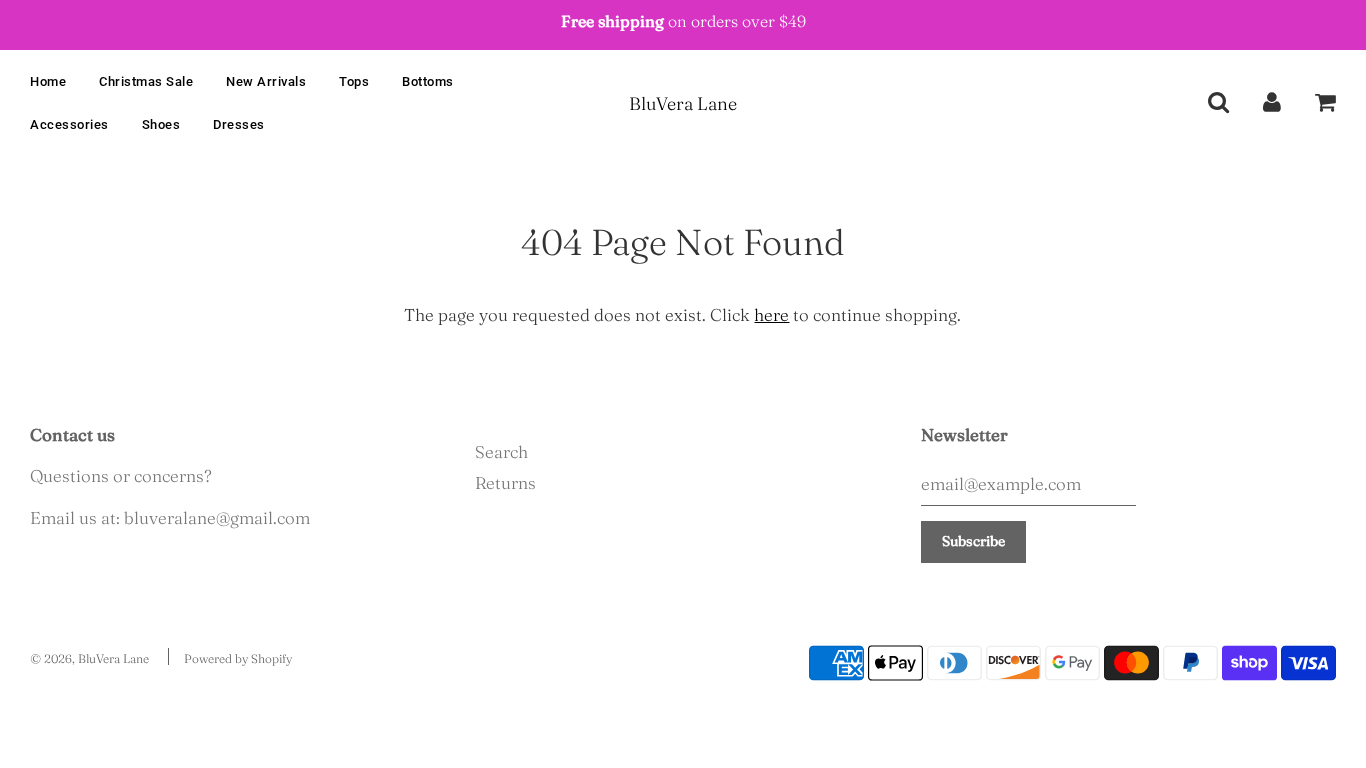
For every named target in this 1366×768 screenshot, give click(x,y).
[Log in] (1272, 101)
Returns (505, 482)
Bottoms (428, 81)
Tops (354, 81)
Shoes (161, 124)
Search (501, 451)
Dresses (239, 124)
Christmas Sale (146, 81)
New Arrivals (266, 81)
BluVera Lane (683, 103)
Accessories (69, 124)
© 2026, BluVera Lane (89, 658)
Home (48, 81)
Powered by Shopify (238, 658)
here (771, 314)
